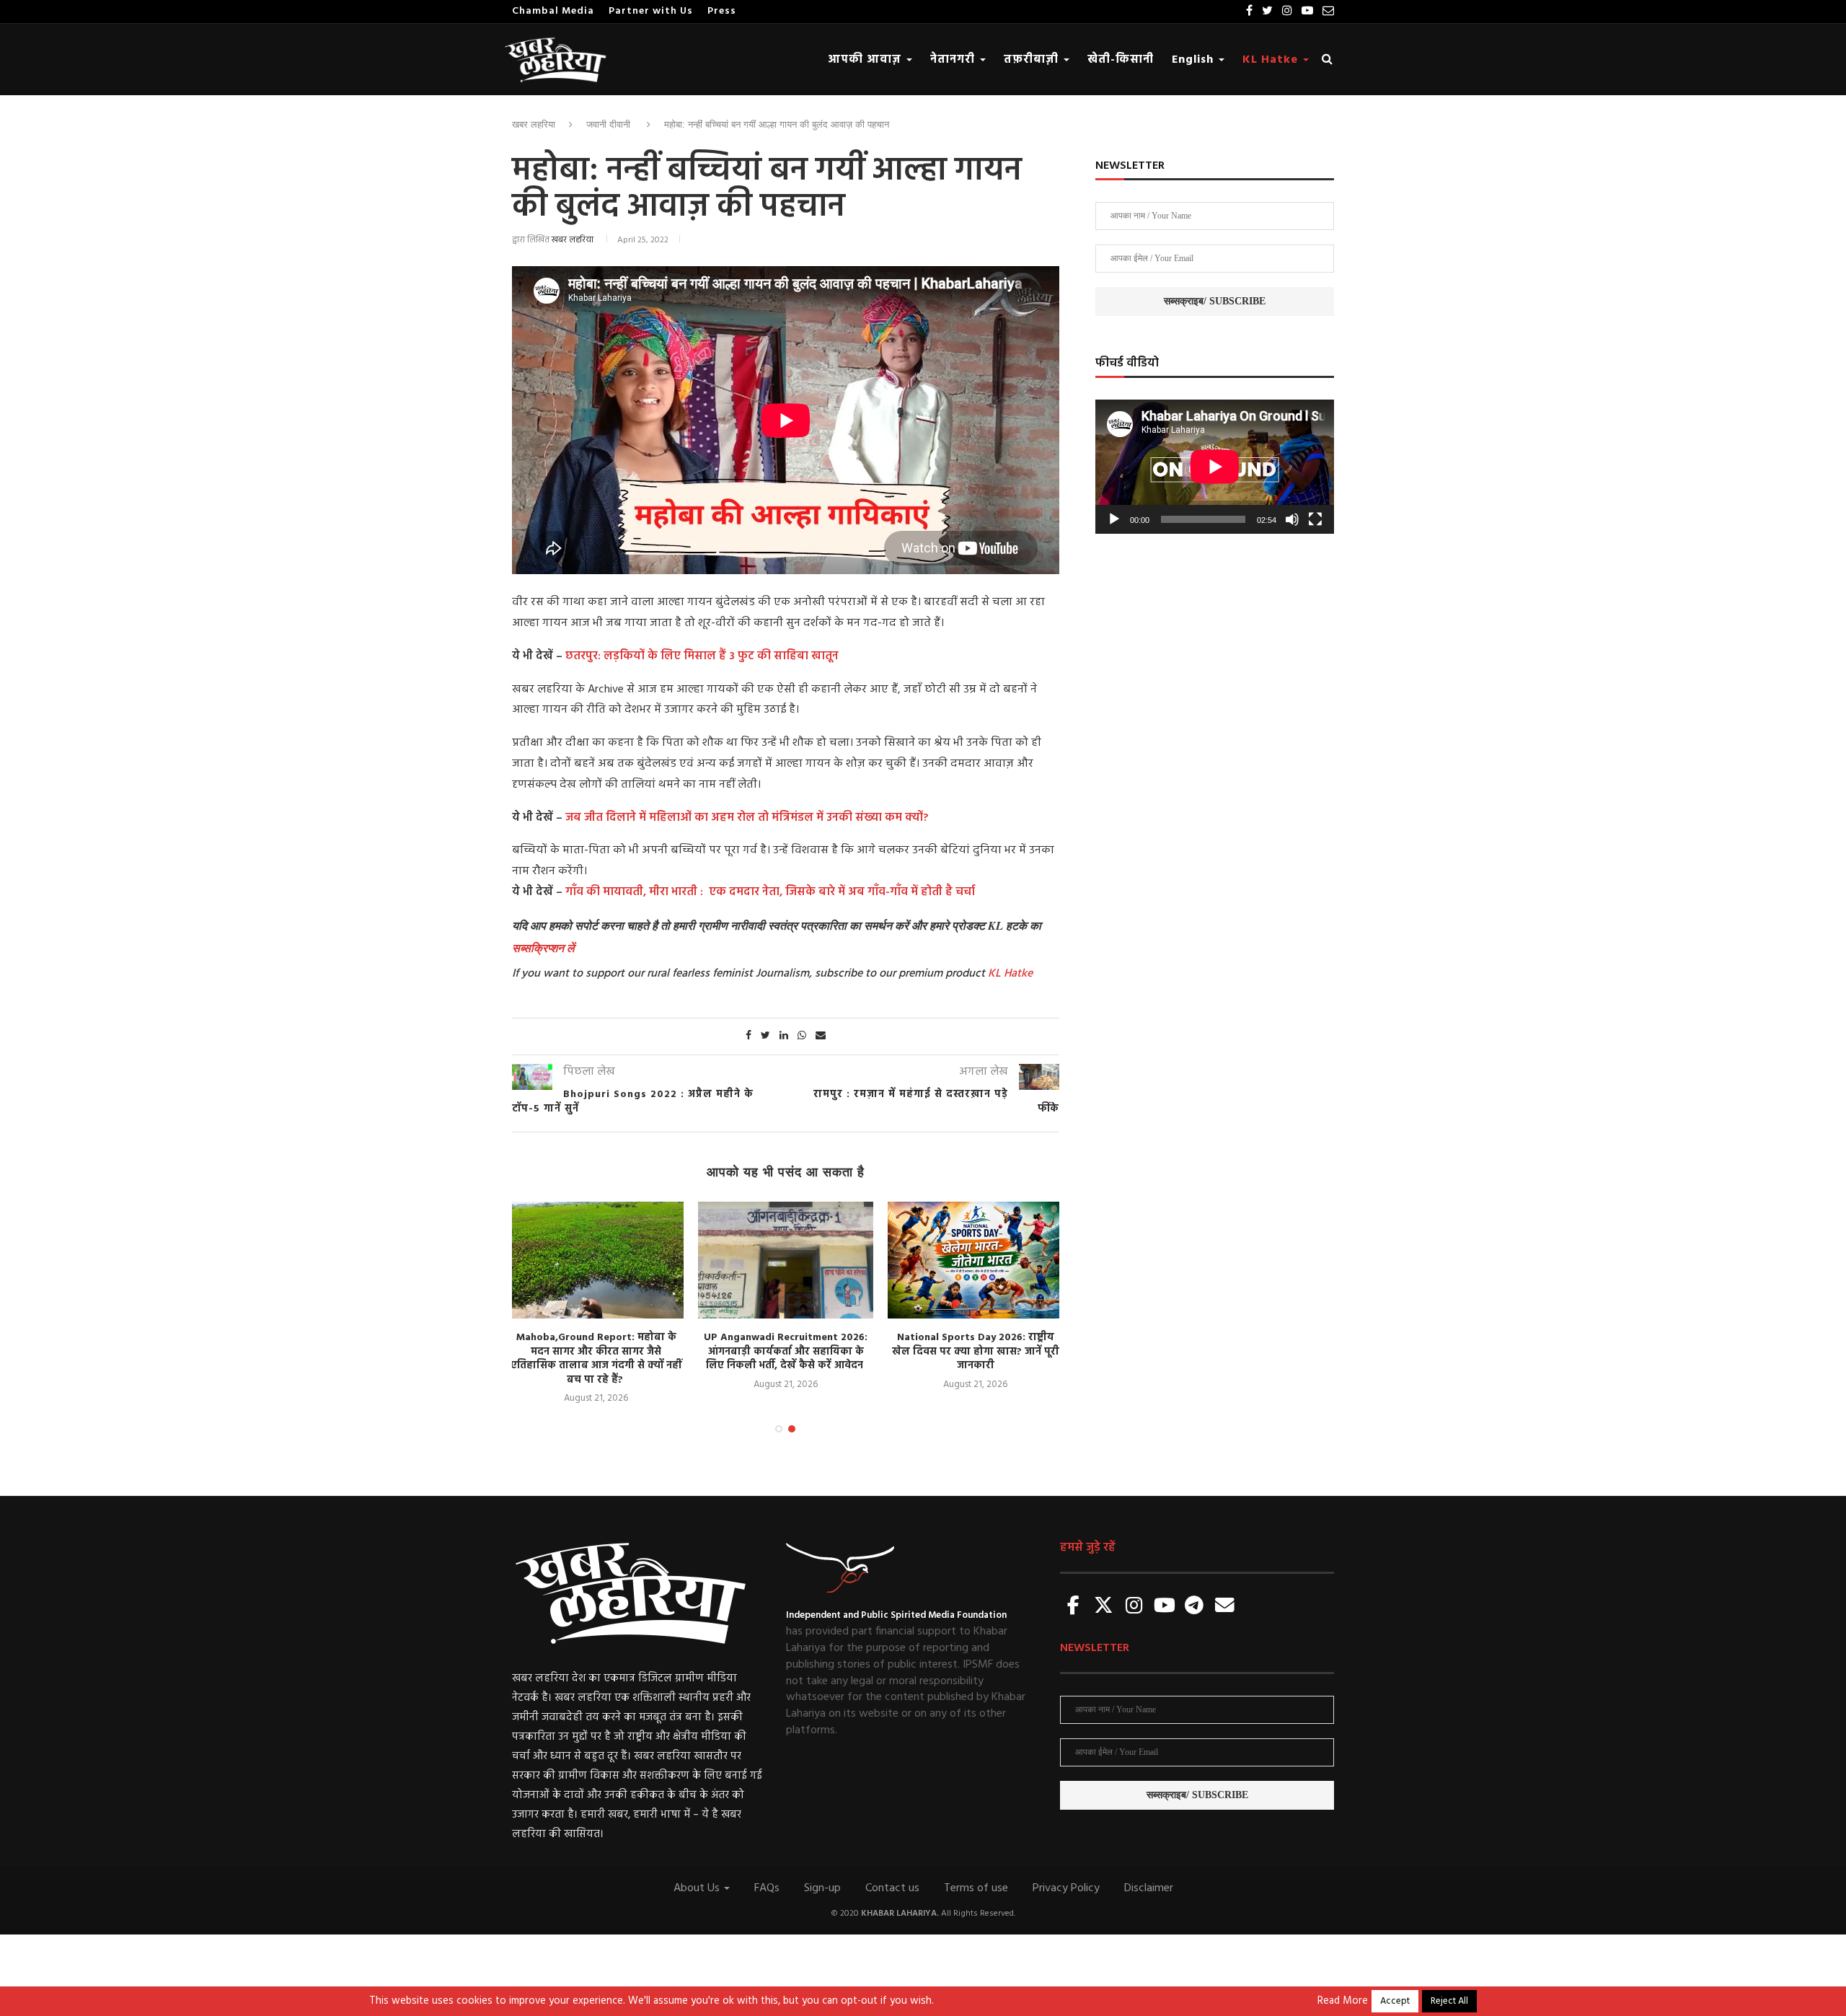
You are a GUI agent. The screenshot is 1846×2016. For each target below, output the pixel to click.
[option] (596, 1304)
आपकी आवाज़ (866, 60)
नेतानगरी (954, 60)
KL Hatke (1272, 60)
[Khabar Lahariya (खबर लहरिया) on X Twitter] (1104, 1607)
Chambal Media (553, 11)
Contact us (892, 1888)
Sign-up (822, 1888)
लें (569, 948)
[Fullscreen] (1315, 519)
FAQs (767, 1888)
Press (722, 11)
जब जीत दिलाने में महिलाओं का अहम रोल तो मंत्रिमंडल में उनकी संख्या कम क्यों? (747, 818)
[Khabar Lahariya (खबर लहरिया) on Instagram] (1134, 1607)
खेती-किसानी (1121, 60)
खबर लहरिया (534, 124)
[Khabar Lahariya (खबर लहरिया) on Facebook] (1074, 1607)
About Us (698, 1888)
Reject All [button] (1449, 2001)
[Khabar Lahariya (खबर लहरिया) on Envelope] (1224, 1607)
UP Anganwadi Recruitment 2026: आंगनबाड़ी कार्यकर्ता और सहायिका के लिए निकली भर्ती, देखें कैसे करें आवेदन (786, 1352)
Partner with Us (651, 11)
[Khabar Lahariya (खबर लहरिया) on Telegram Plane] (1194, 1607)
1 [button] (779, 1429)
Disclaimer (1149, 1888)
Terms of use (976, 1888)
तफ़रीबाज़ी (1033, 60)
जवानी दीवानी (608, 124)
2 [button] (792, 1429)
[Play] (1114, 519)
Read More (1343, 2002)
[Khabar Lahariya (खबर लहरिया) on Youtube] (1165, 1607)
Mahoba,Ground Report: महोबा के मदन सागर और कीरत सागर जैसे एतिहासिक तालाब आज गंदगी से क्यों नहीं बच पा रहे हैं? (596, 1359)
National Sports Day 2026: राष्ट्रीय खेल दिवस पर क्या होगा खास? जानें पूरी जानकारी (976, 1352)
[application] (1215, 467)
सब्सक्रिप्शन (538, 948)
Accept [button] (1395, 2001)
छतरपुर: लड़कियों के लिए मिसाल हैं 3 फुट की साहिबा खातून (702, 656)
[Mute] (1292, 519)
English (1194, 60)
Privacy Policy (1066, 1888)
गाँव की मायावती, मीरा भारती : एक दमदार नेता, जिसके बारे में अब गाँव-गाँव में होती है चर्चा (770, 892)
